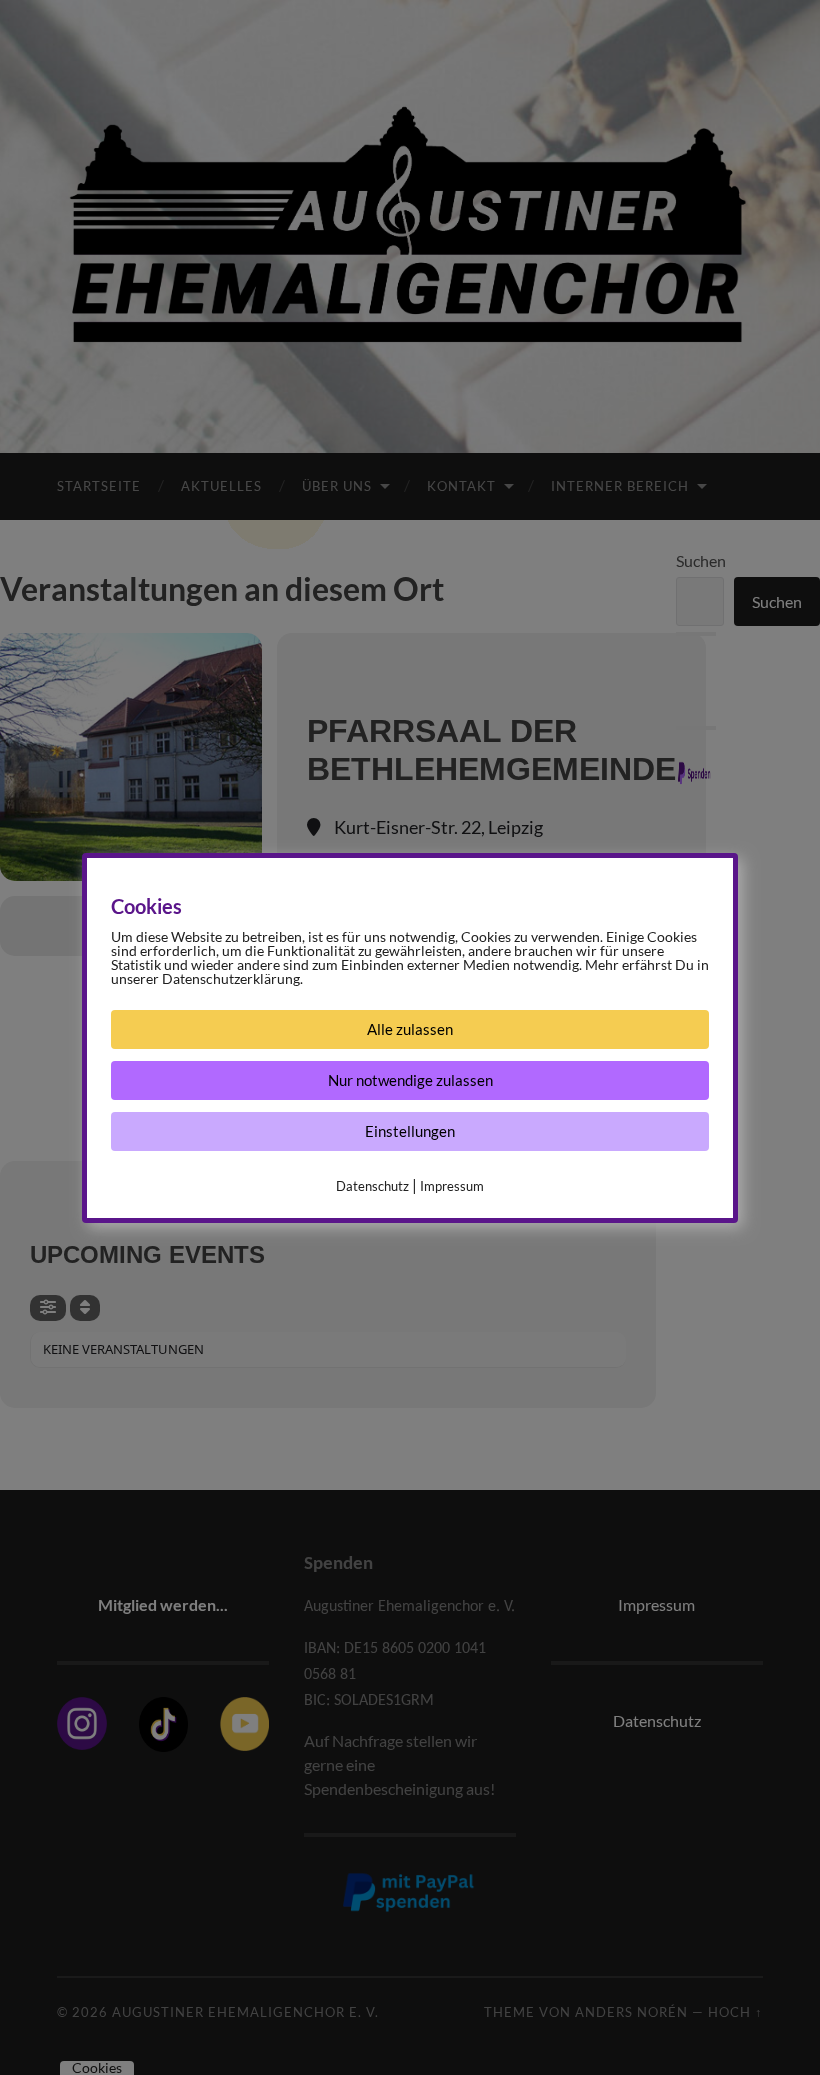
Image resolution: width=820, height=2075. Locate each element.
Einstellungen (410, 1131)
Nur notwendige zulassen (410, 1080)
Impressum (452, 1186)
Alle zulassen (410, 1029)
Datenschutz (372, 1186)
